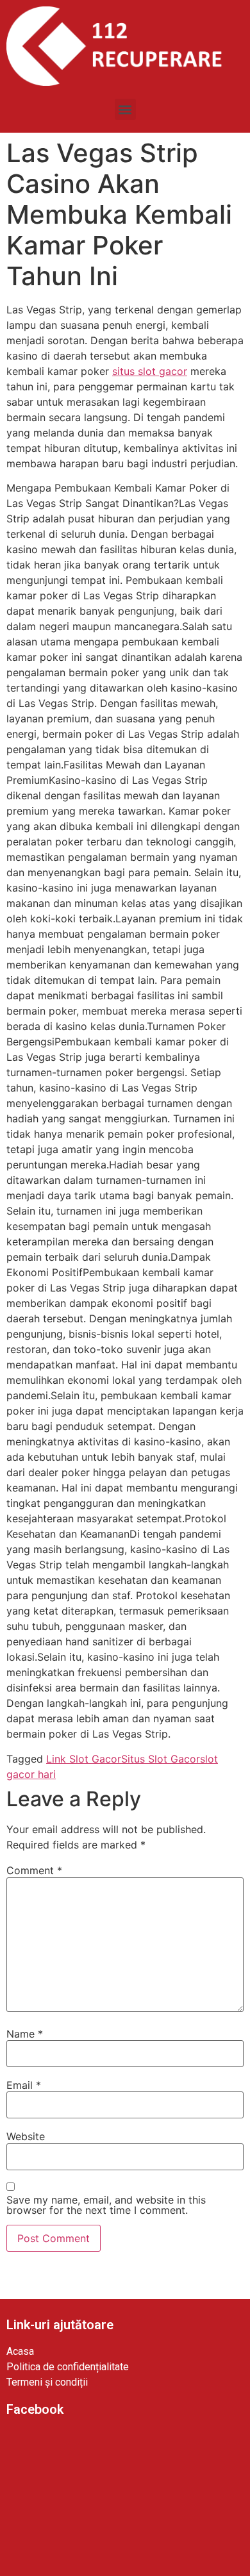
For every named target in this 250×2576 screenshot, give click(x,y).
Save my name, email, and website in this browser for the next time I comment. (106, 2205)
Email (24, 2085)
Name (25, 2034)
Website (26, 2136)
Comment (34, 1870)
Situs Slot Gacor (161, 1759)
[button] (125, 109)
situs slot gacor (150, 371)
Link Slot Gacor (84, 1759)
